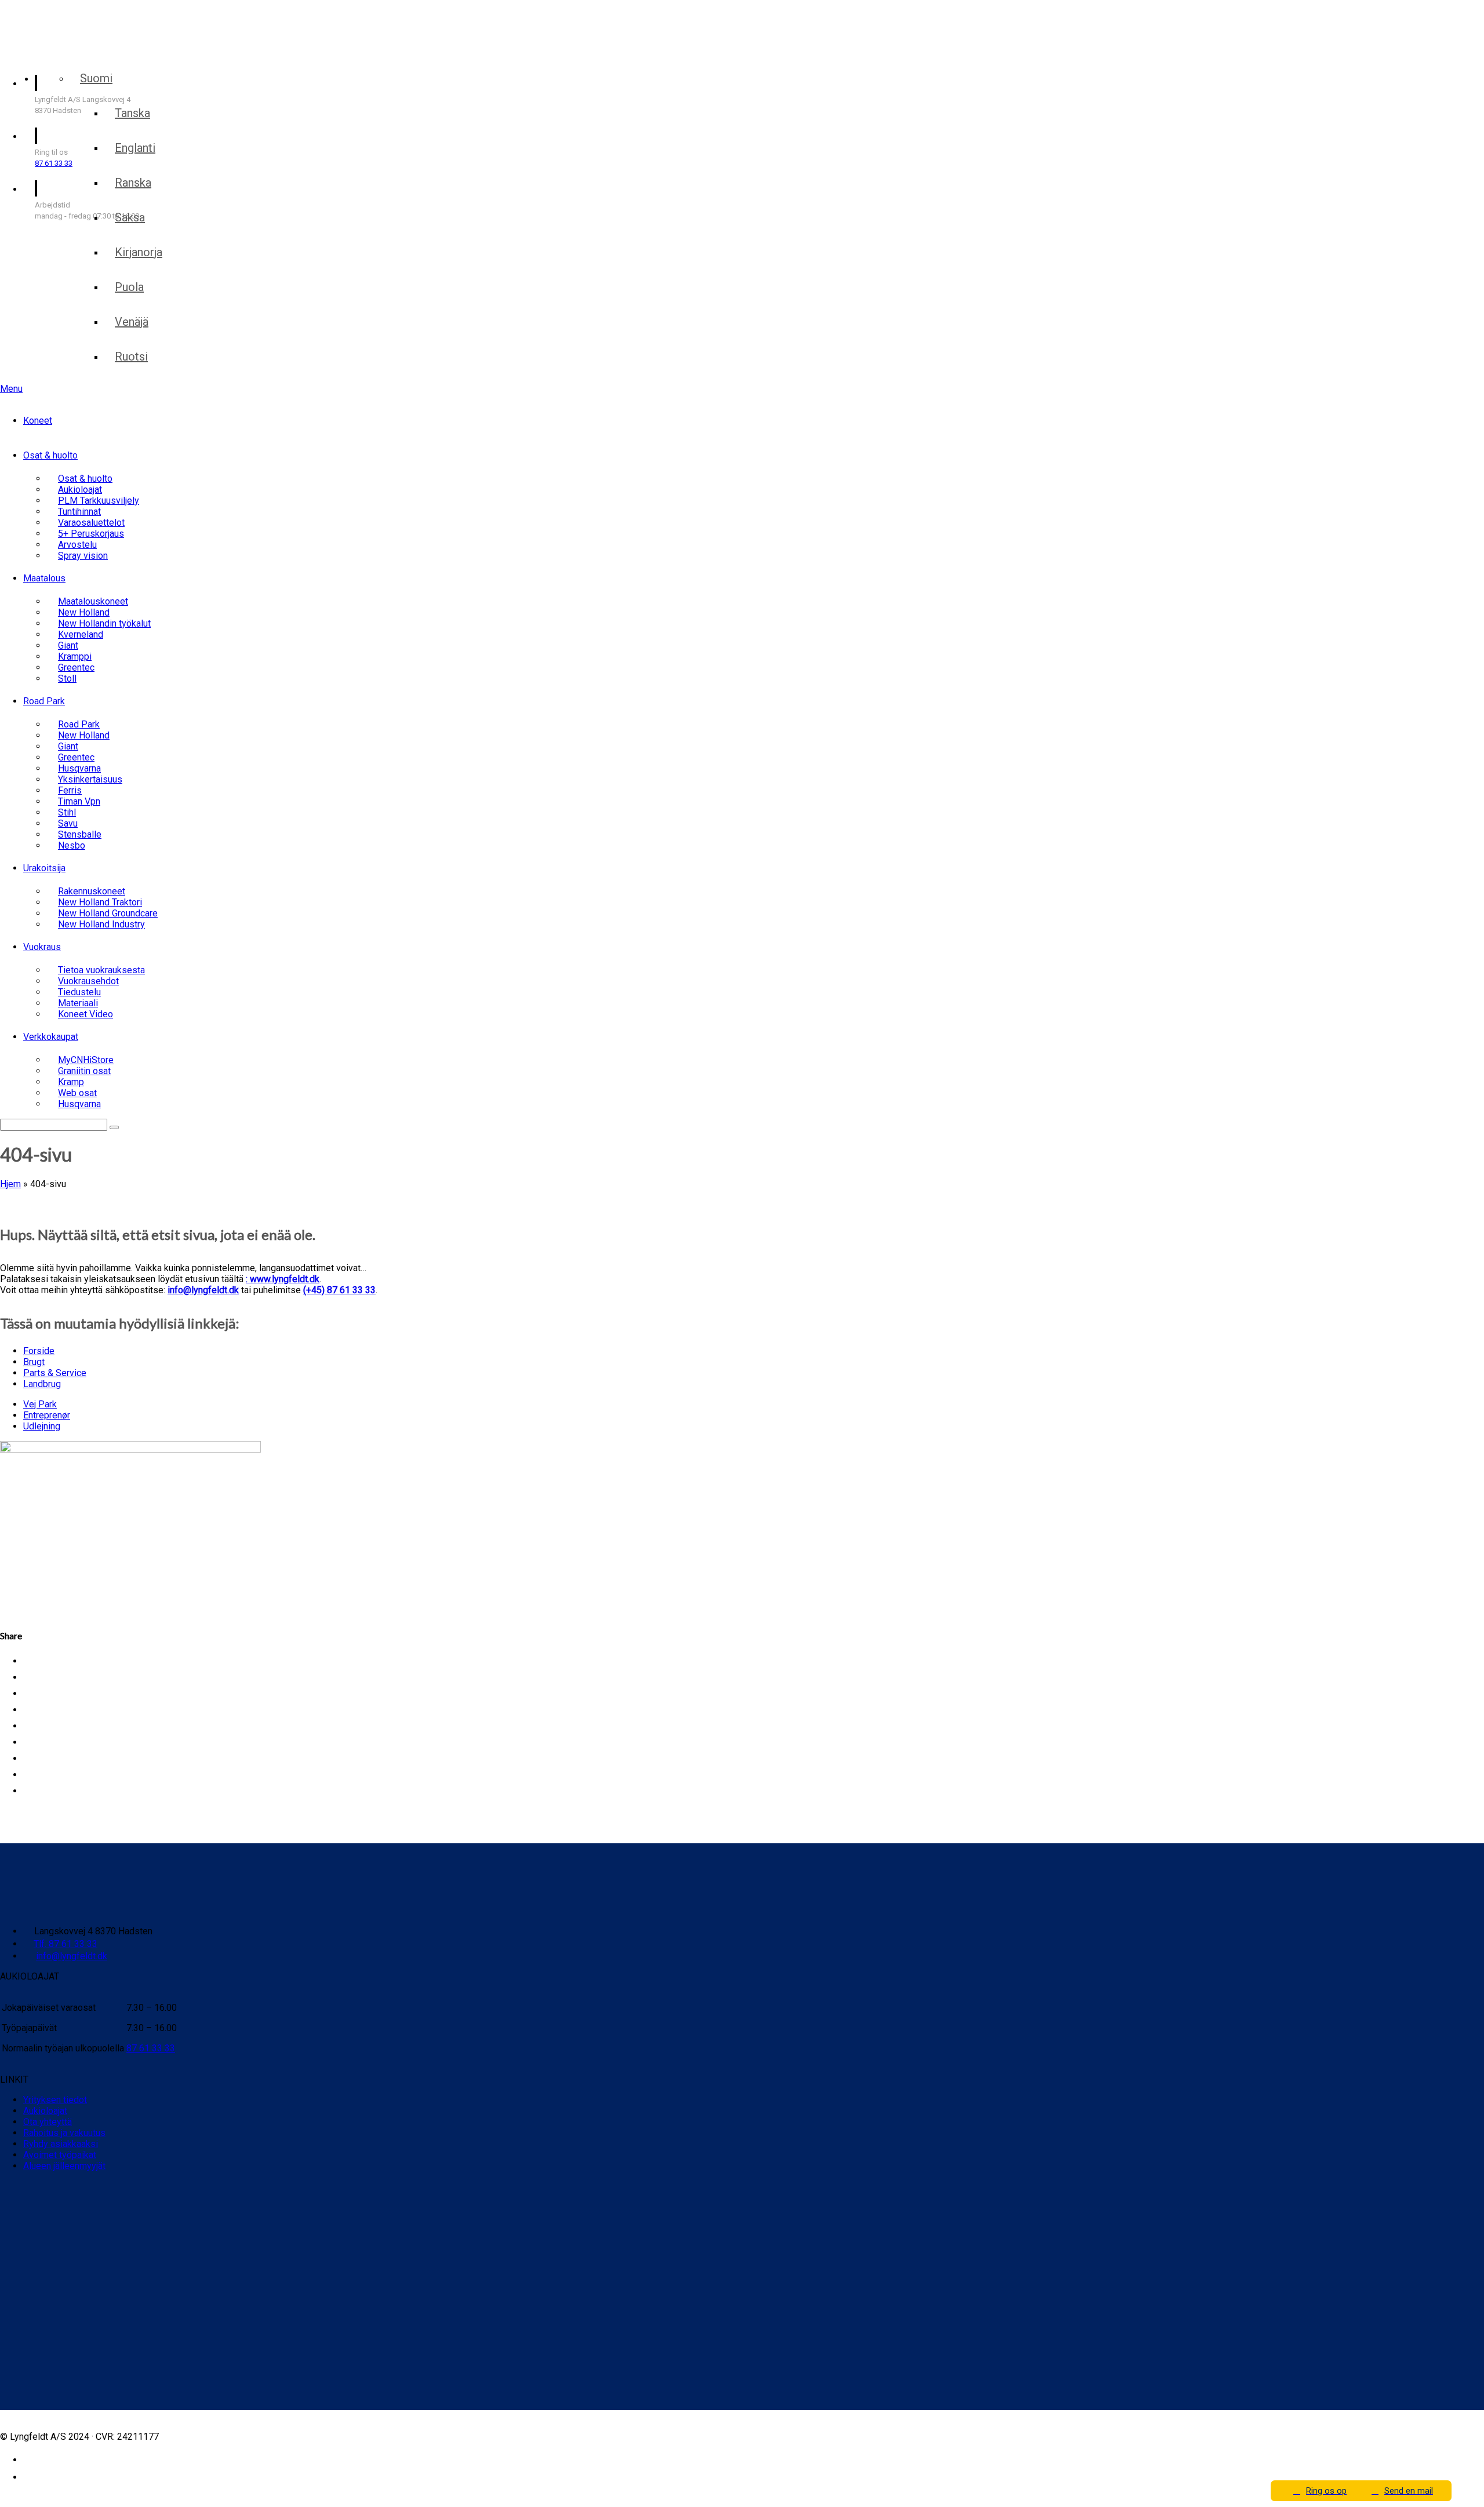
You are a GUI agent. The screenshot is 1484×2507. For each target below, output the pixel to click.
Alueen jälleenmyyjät (64, 2166)
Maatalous (44, 578)
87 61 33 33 (54, 163)
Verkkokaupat (51, 1037)
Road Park (44, 701)
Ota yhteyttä (48, 2122)
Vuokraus (42, 947)
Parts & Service (55, 1373)
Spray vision (83, 556)
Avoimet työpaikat (60, 2155)
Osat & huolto (50, 455)
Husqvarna (79, 1104)
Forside (39, 1351)
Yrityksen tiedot (55, 2100)
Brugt (34, 1362)
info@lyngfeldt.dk (203, 1290)
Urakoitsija (44, 868)
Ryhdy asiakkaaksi (61, 2144)
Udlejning (42, 1426)
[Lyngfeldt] (67, 51)
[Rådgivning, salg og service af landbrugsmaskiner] (74, 22)
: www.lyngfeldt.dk (283, 1279)
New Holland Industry (101, 924)
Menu (11, 389)
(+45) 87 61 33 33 (339, 1290)
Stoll (67, 678)
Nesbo (72, 845)
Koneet (38, 421)
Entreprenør (47, 1415)
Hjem (10, 1184)
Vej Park (40, 1404)
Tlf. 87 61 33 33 (66, 1944)
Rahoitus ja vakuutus (64, 2133)
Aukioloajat (45, 2111)
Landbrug (42, 1384)
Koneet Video (86, 1014)
